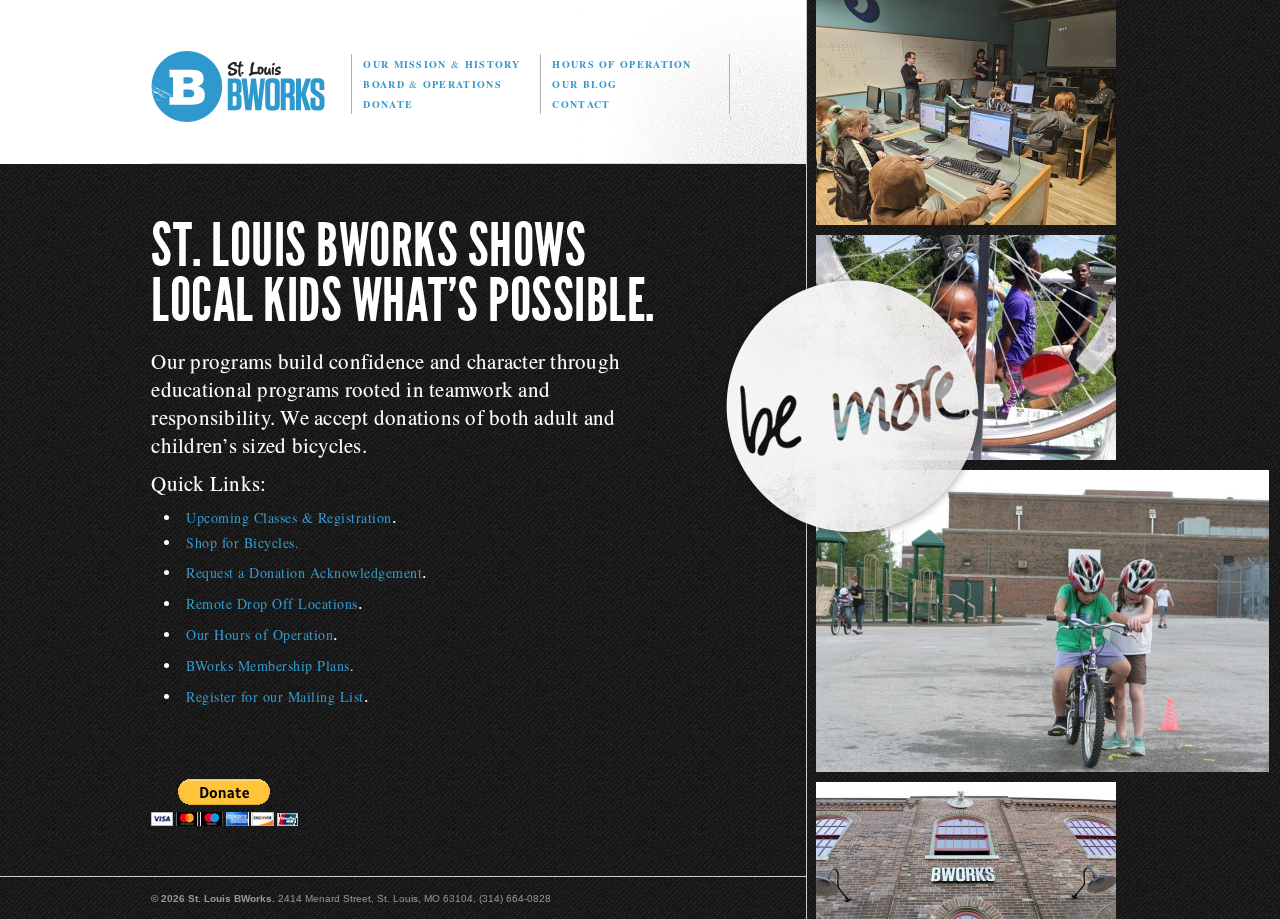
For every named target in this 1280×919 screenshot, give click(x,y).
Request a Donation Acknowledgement (304, 572)
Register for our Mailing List (275, 696)
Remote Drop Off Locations (272, 603)
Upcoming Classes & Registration (289, 517)
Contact (581, 104)
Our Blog (584, 84)
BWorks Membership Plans (268, 665)
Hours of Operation (621, 64)
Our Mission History (441, 64)
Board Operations (432, 84)
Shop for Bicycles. (242, 542)
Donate (388, 104)
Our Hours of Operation (259, 634)
